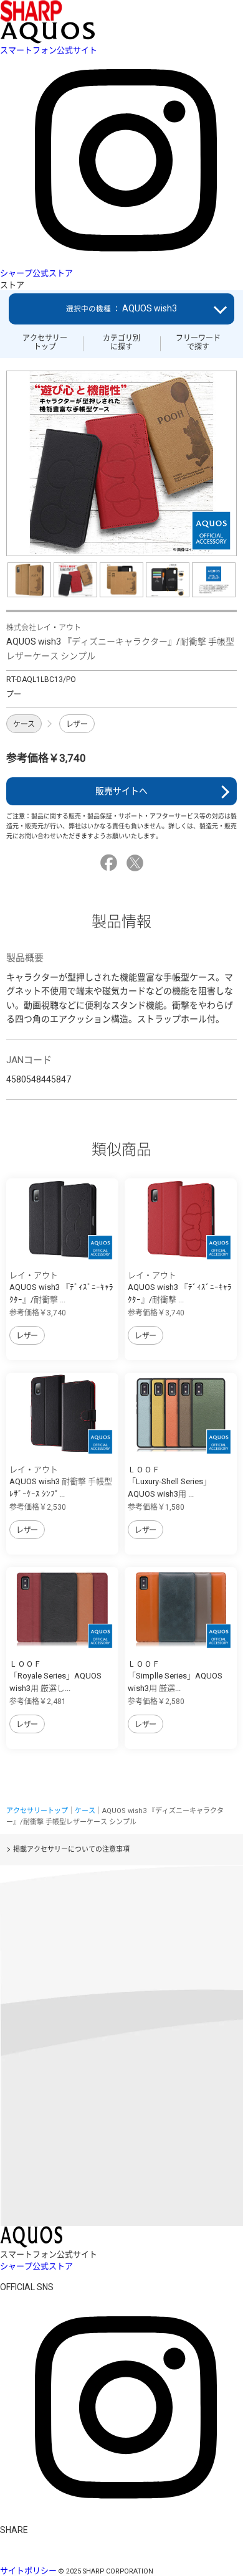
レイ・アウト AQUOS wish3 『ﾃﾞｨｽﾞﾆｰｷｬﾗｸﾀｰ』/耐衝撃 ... (61, 1287)
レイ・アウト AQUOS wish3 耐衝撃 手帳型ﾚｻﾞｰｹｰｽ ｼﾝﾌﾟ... (61, 1482)
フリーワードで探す (198, 343)
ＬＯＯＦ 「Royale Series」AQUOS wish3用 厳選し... (55, 1676)
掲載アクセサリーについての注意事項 (71, 1849)
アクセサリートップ (45, 343)
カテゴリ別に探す (121, 343)
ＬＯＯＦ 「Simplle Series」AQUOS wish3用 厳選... (175, 1676)
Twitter (137, 863)
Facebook (111, 863)
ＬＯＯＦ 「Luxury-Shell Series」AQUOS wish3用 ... (169, 1482)
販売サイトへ (121, 791)
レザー (77, 724)
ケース (24, 724)
